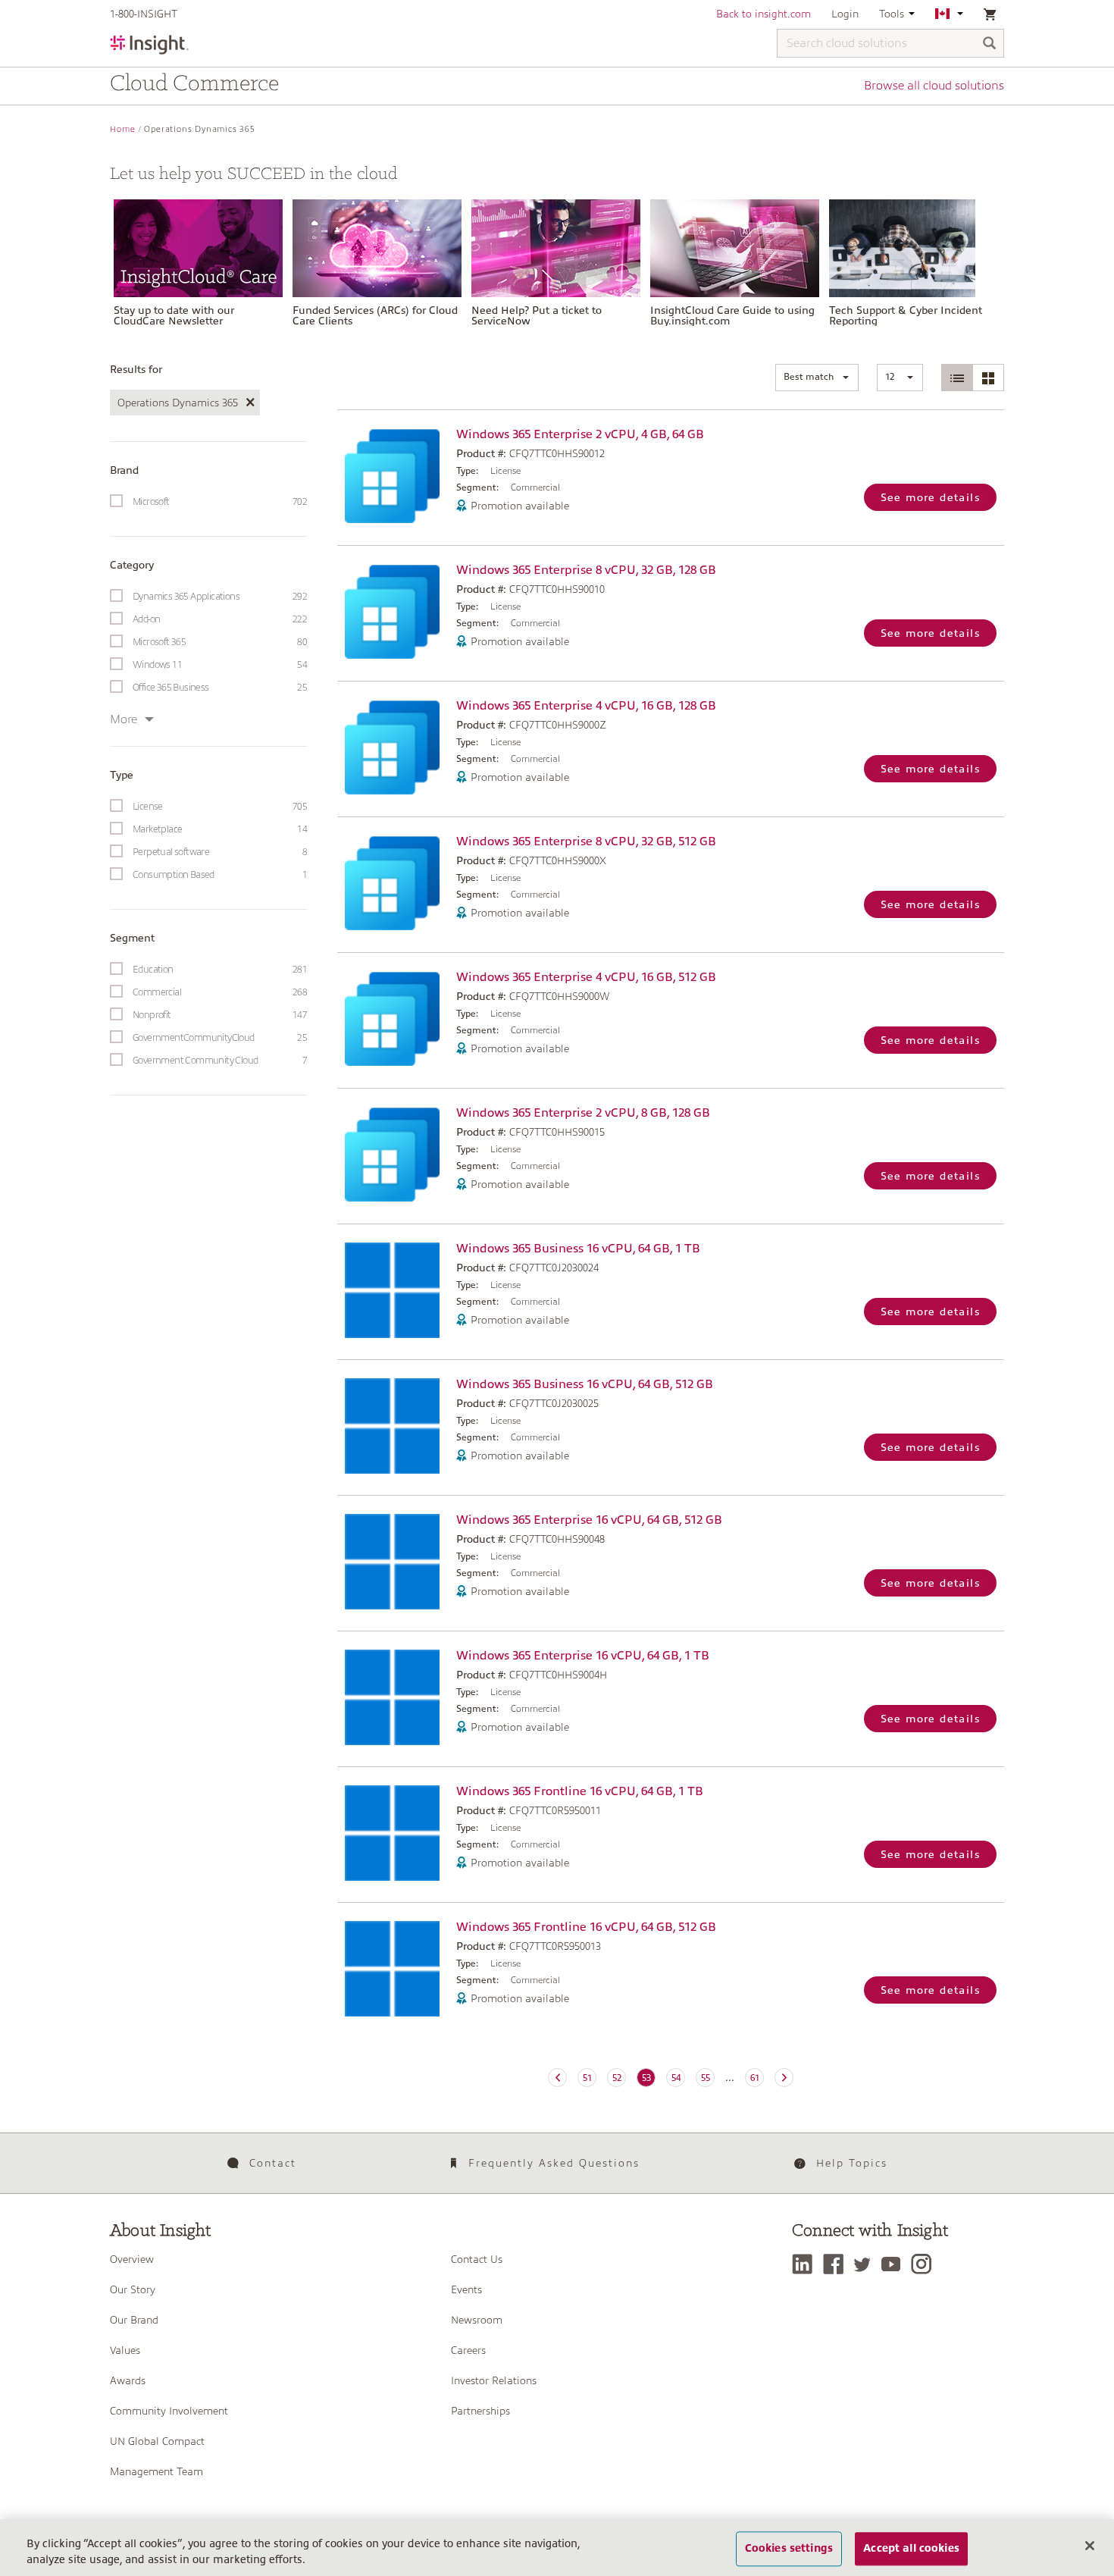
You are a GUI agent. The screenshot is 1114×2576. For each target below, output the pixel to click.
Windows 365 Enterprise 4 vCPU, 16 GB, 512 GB (586, 977)
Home (123, 129)
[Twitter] (866, 2264)
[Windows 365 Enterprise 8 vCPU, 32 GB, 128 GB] (393, 611)
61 (755, 2078)
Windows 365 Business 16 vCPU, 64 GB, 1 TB (578, 1249)
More (124, 719)
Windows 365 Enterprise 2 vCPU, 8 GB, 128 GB (583, 1113)
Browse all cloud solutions (934, 86)
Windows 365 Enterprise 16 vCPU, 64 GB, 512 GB (589, 1520)
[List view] (958, 378)
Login (845, 14)
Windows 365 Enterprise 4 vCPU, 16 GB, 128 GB (586, 706)
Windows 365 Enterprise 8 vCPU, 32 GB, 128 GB (586, 570)
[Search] (990, 44)
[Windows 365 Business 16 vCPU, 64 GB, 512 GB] (393, 1426)
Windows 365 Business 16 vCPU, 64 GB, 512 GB (585, 1384)
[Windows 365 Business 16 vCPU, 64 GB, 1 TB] (393, 1290)
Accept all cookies (911, 2549)
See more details (930, 497)
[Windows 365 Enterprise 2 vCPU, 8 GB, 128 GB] (393, 1154)
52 (617, 2078)
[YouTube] (895, 2264)
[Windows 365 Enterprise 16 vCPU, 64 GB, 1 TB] (393, 1697)
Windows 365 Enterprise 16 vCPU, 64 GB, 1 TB (583, 1656)
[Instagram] (925, 2264)
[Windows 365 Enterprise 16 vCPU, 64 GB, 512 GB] (393, 1562)
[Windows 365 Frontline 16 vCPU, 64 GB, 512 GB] (393, 1969)
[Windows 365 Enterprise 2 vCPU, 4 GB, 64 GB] (393, 476)
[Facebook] (837, 2264)
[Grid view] (988, 378)
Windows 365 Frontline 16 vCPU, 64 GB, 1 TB (580, 1791)
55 (706, 2078)
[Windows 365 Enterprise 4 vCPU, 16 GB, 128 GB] (393, 747)
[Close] (1090, 2546)
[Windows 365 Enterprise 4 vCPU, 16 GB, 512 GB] (393, 1018)
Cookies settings (789, 2549)
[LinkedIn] (806, 2264)
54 (676, 2078)
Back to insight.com (764, 14)
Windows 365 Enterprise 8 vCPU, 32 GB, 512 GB (586, 841)
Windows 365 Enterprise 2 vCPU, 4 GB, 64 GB (580, 434)
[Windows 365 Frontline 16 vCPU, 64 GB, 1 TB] (393, 1833)
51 (587, 2078)
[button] (817, 378)
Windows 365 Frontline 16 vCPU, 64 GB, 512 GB (586, 1927)
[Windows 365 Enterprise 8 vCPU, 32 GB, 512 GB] (393, 883)
